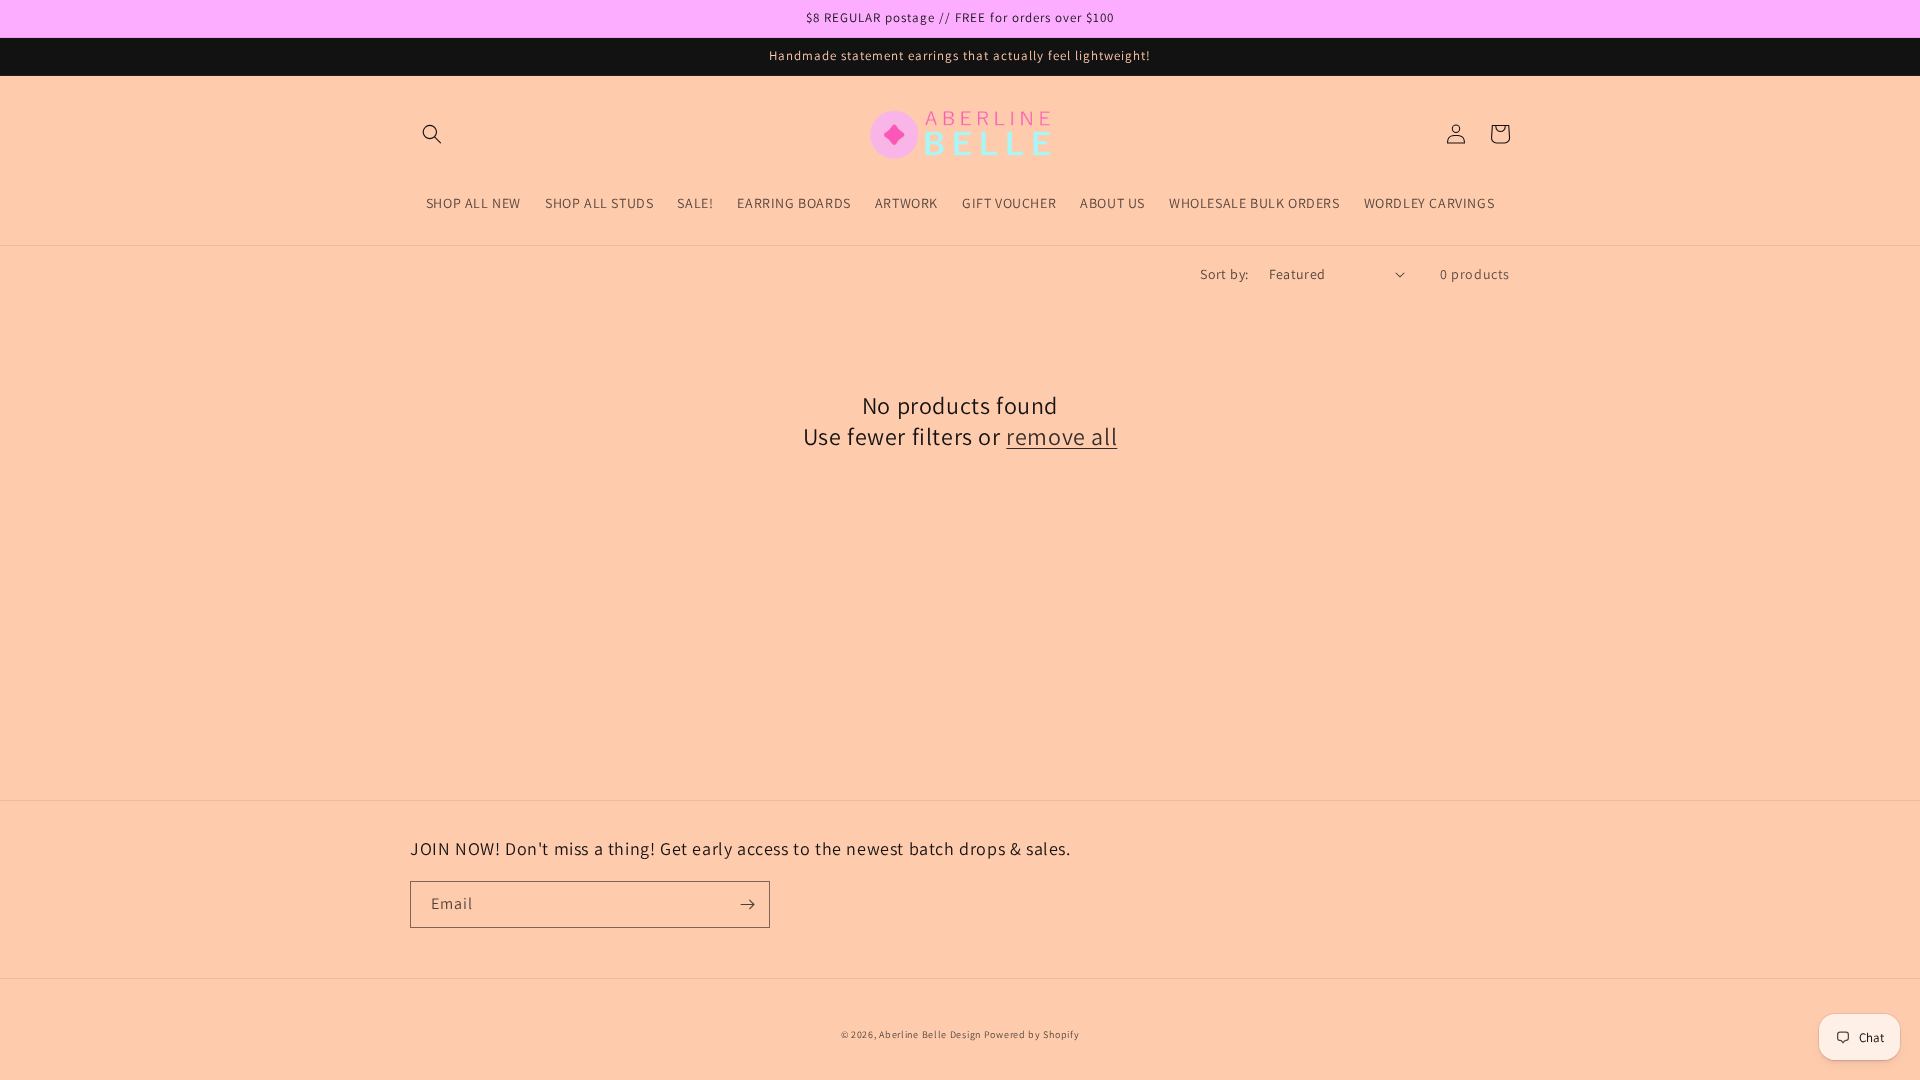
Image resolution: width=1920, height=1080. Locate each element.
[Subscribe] (747, 904)
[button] (432, 134)
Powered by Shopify (1032, 1034)
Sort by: (1224, 274)
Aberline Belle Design (930, 1034)
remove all (1061, 436)
